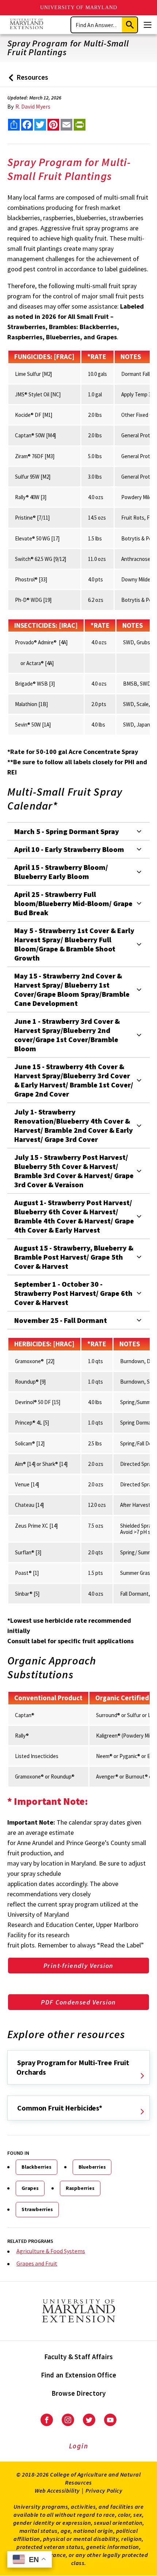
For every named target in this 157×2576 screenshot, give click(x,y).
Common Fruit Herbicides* (60, 2108)
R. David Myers (33, 106)
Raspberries (80, 2188)
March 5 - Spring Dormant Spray (67, 831)
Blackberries (37, 2167)
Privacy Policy (104, 2490)
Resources (27, 80)
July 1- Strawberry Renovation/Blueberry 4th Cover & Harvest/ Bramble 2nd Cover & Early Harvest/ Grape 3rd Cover (74, 1125)
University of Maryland (79, 7)
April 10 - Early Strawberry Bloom (69, 849)
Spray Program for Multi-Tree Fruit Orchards (73, 2067)
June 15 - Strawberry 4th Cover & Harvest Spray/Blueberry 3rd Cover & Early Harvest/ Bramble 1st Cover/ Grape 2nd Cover (74, 1080)
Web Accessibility (57, 2490)
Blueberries (92, 2167)
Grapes (30, 2188)
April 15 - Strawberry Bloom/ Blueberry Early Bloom (61, 872)
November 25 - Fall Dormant (61, 1320)
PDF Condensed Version (78, 2002)
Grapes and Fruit (37, 2263)
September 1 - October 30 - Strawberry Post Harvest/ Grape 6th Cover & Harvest (73, 1293)
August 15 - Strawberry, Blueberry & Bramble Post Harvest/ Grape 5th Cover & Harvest (74, 1257)
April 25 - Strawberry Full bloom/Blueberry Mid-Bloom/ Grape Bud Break (73, 903)
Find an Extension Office (79, 2375)
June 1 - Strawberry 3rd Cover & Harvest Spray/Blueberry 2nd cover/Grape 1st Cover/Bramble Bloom (67, 1035)
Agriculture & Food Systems (51, 2251)
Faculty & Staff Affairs (79, 2357)
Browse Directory (79, 2393)
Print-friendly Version (78, 1966)
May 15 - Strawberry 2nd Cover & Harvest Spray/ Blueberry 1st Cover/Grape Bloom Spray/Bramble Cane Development (72, 989)
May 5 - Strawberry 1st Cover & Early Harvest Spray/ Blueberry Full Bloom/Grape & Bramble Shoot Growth (74, 944)
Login (79, 2446)
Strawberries (37, 2209)
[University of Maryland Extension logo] (26, 25)
